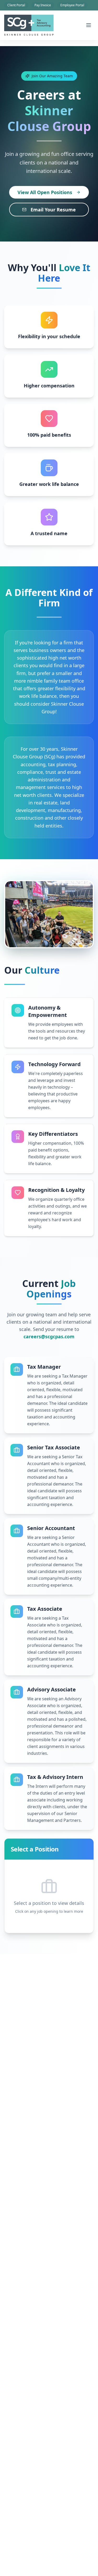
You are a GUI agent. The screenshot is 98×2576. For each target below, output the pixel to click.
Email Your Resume (53, 210)
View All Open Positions (45, 192)
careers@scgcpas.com (49, 1336)
